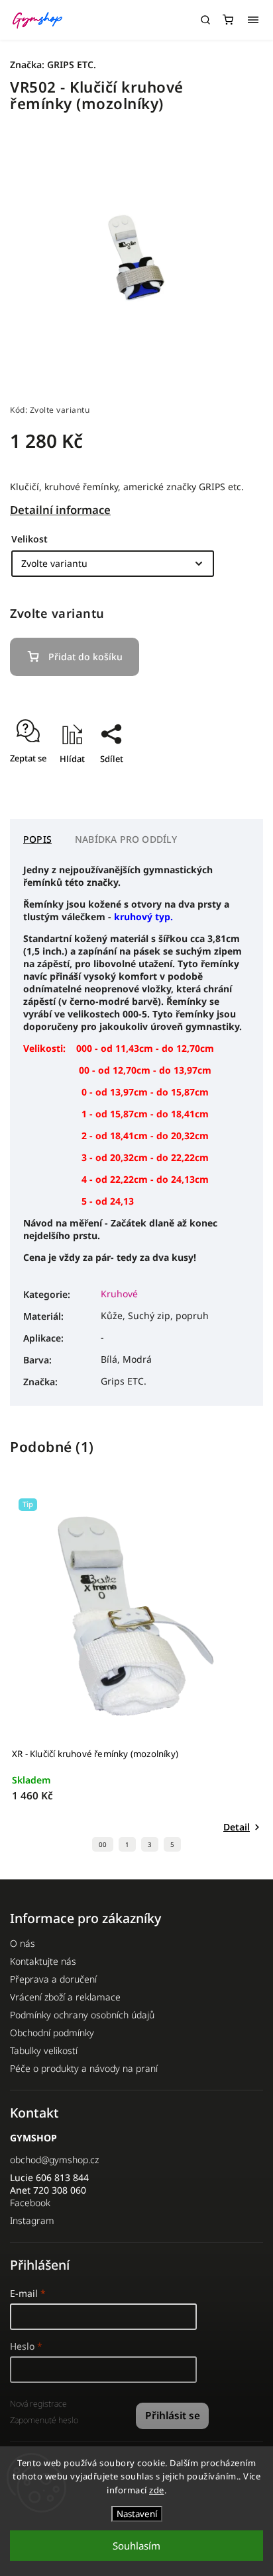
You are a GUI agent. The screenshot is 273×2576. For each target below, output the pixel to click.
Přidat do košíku (85, 657)
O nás (23, 1943)
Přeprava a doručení (53, 1979)
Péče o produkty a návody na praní (84, 2068)
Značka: (53, 64)
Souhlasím (136, 2546)
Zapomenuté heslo (44, 2420)
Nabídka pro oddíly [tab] (126, 839)
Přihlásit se (173, 2416)
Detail (237, 1827)
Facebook (30, 2203)
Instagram (32, 2220)
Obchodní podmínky (52, 2033)
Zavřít (231, 782)
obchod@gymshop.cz (54, 2160)
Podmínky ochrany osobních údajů (82, 2015)
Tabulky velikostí (44, 2050)
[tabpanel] (136, 1675)
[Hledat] (205, 20)
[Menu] (253, 20)
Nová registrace (38, 2404)
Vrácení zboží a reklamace (65, 1997)
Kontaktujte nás (43, 1961)
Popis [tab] (37, 839)
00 (103, 1845)
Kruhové (119, 1294)
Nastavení (137, 2514)
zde (157, 2490)
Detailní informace (60, 510)
